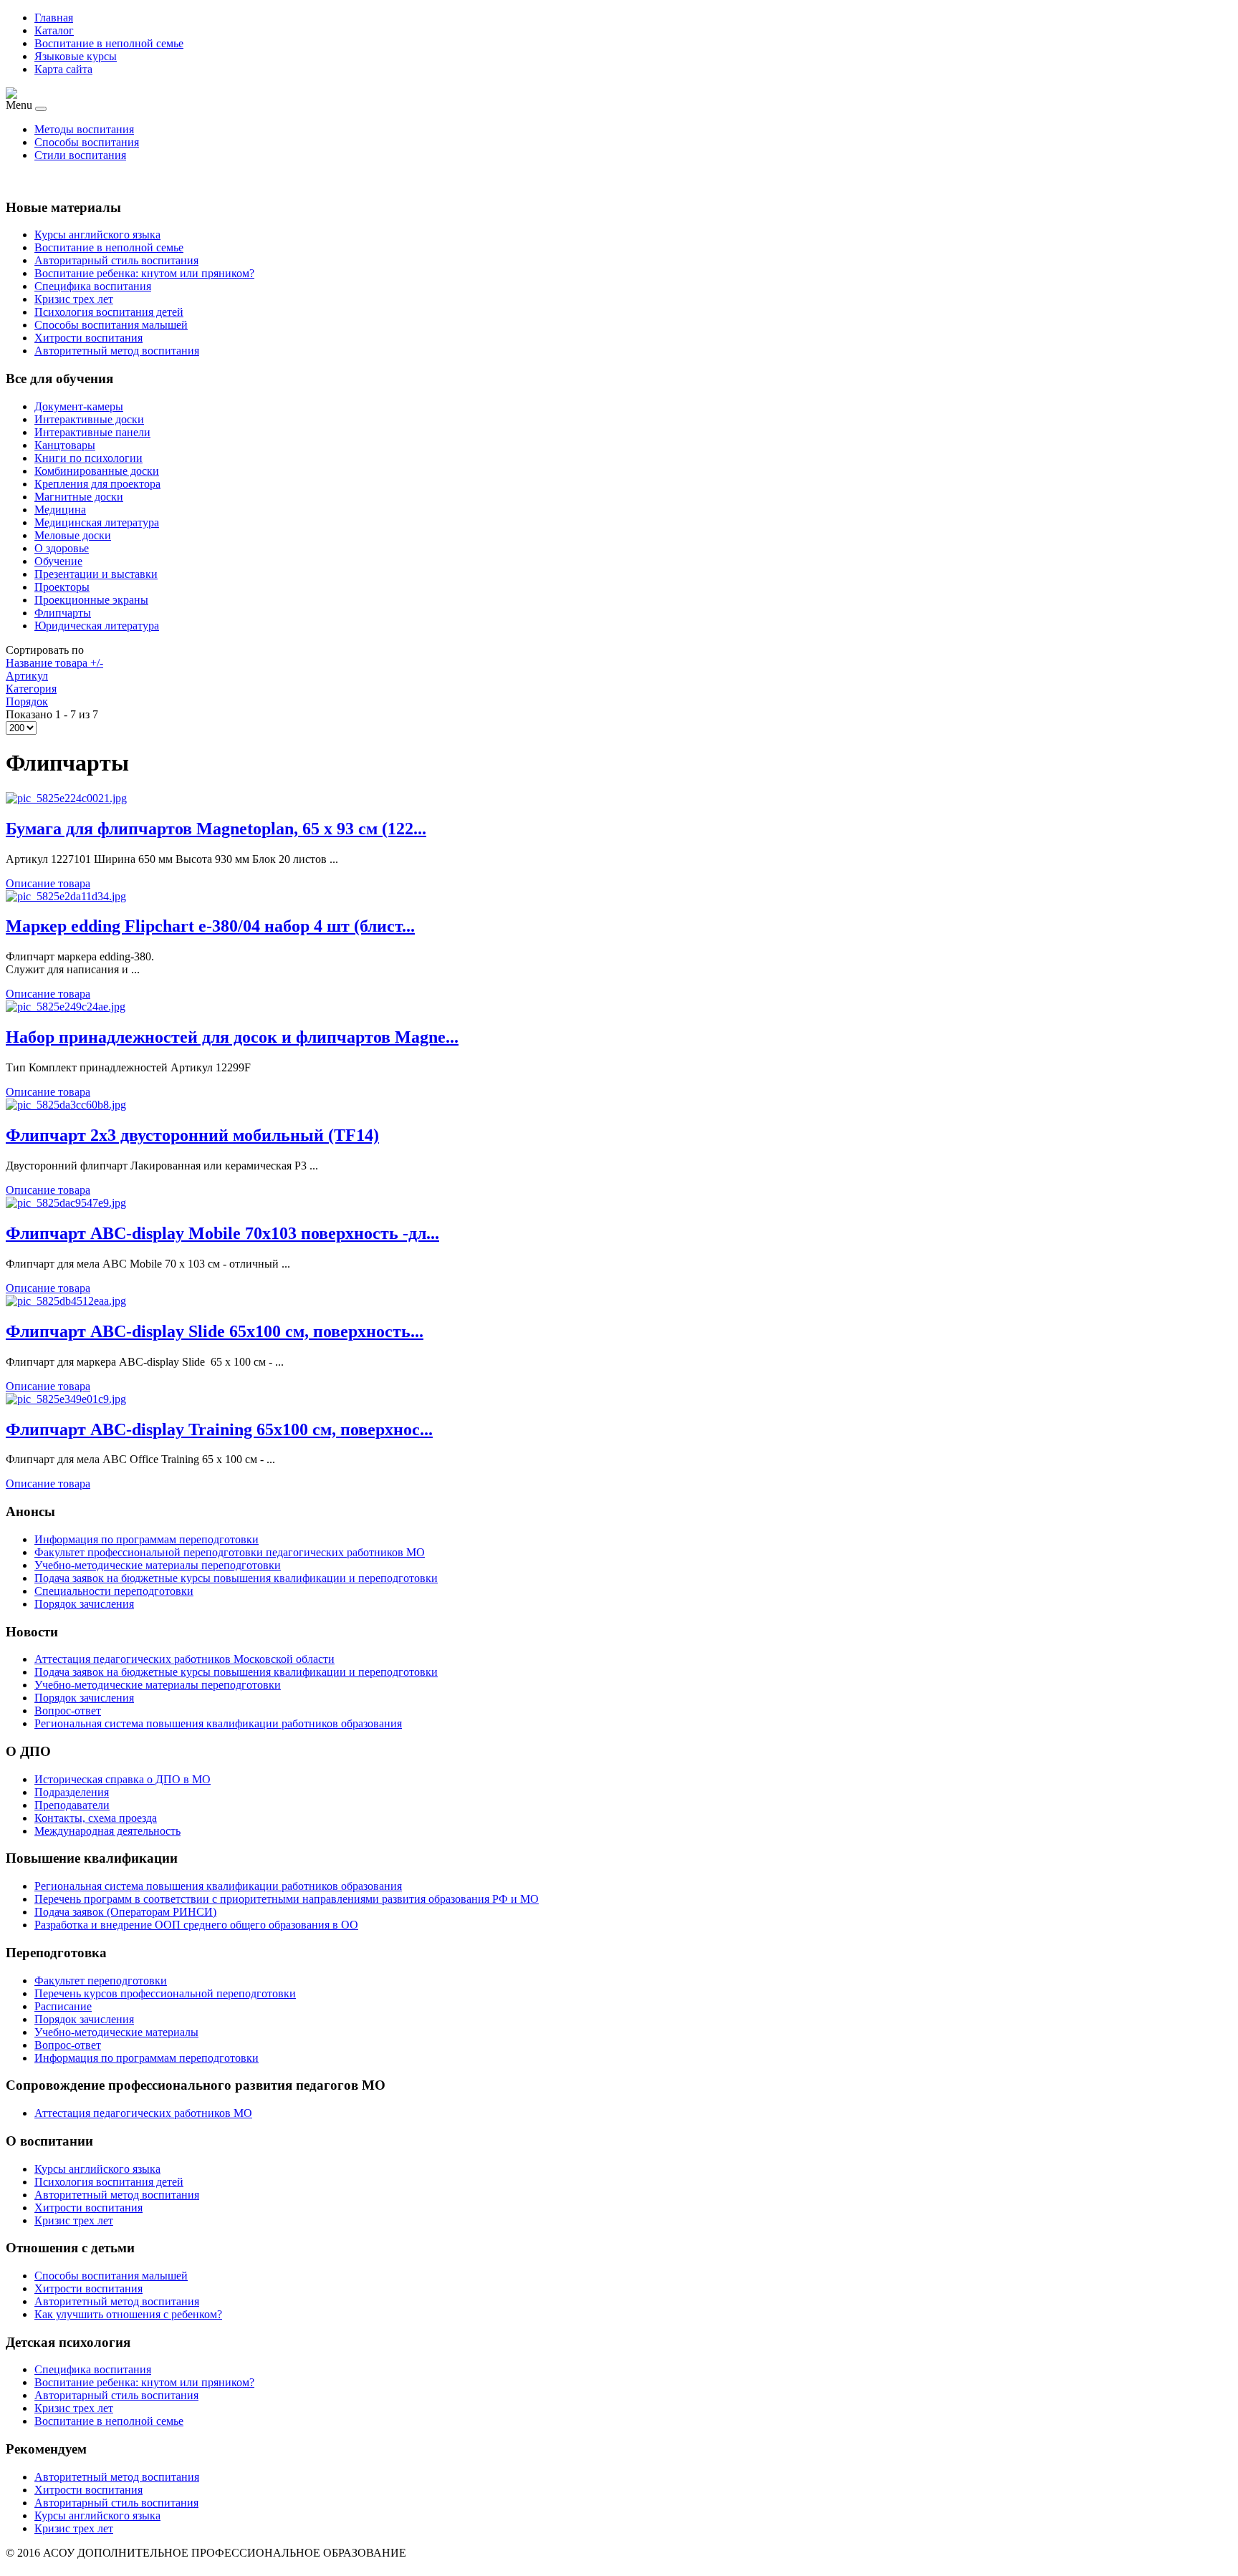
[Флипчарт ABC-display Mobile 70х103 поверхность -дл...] (66, 1203)
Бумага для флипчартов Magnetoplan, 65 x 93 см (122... (216, 829)
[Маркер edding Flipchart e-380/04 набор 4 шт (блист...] (66, 896)
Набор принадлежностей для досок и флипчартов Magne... (232, 1037)
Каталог (54, 30)
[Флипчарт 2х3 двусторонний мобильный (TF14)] (66, 1105)
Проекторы (62, 587)
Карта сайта (63, 69)
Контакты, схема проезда (96, 1818)
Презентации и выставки (96, 574)
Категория (31, 689)
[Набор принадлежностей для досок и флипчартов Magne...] (66, 1007)
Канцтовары (65, 445)
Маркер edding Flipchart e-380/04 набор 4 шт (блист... (210, 926)
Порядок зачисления (84, 2019)
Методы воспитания (84, 129)
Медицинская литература (97, 522)
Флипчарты (63, 613)
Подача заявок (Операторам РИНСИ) (125, 1912)
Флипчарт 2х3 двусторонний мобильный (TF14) (192, 1135)
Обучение (58, 561)
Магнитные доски (79, 497)
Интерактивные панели (92, 432)
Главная (54, 18)
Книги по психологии (88, 458)
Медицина (60, 510)
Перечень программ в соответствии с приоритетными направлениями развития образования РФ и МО (287, 1899)
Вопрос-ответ (68, 2045)
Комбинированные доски (97, 471)
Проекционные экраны (91, 600)
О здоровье (62, 548)
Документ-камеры (79, 406)
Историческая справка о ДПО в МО (123, 1779)
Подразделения (72, 1792)
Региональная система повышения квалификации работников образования (218, 1886)
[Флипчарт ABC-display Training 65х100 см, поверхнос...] (66, 1399)
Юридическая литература (97, 626)
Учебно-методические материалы (116, 2032)
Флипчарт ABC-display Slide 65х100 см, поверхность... (215, 1331)
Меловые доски (73, 535)
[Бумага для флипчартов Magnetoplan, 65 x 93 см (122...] (66, 798)
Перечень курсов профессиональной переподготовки (165, 1993)
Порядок (27, 701)
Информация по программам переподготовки (147, 2058)
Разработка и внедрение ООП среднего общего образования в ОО (196, 1925)
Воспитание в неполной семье (109, 43)
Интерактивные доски (89, 419)
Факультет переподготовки (101, 1981)
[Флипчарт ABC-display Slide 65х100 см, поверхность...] (66, 1301)
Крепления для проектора (97, 484)
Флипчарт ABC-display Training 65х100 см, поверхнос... (219, 1429)
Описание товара (48, 883)
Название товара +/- (54, 663)
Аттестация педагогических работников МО (143, 2113)
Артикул (27, 676)
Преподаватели (72, 1805)
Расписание (63, 2006)
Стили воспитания (80, 155)
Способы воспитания (87, 142)
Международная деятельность (107, 1831)
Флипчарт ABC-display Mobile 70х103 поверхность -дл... (222, 1233)
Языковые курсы (76, 56)
